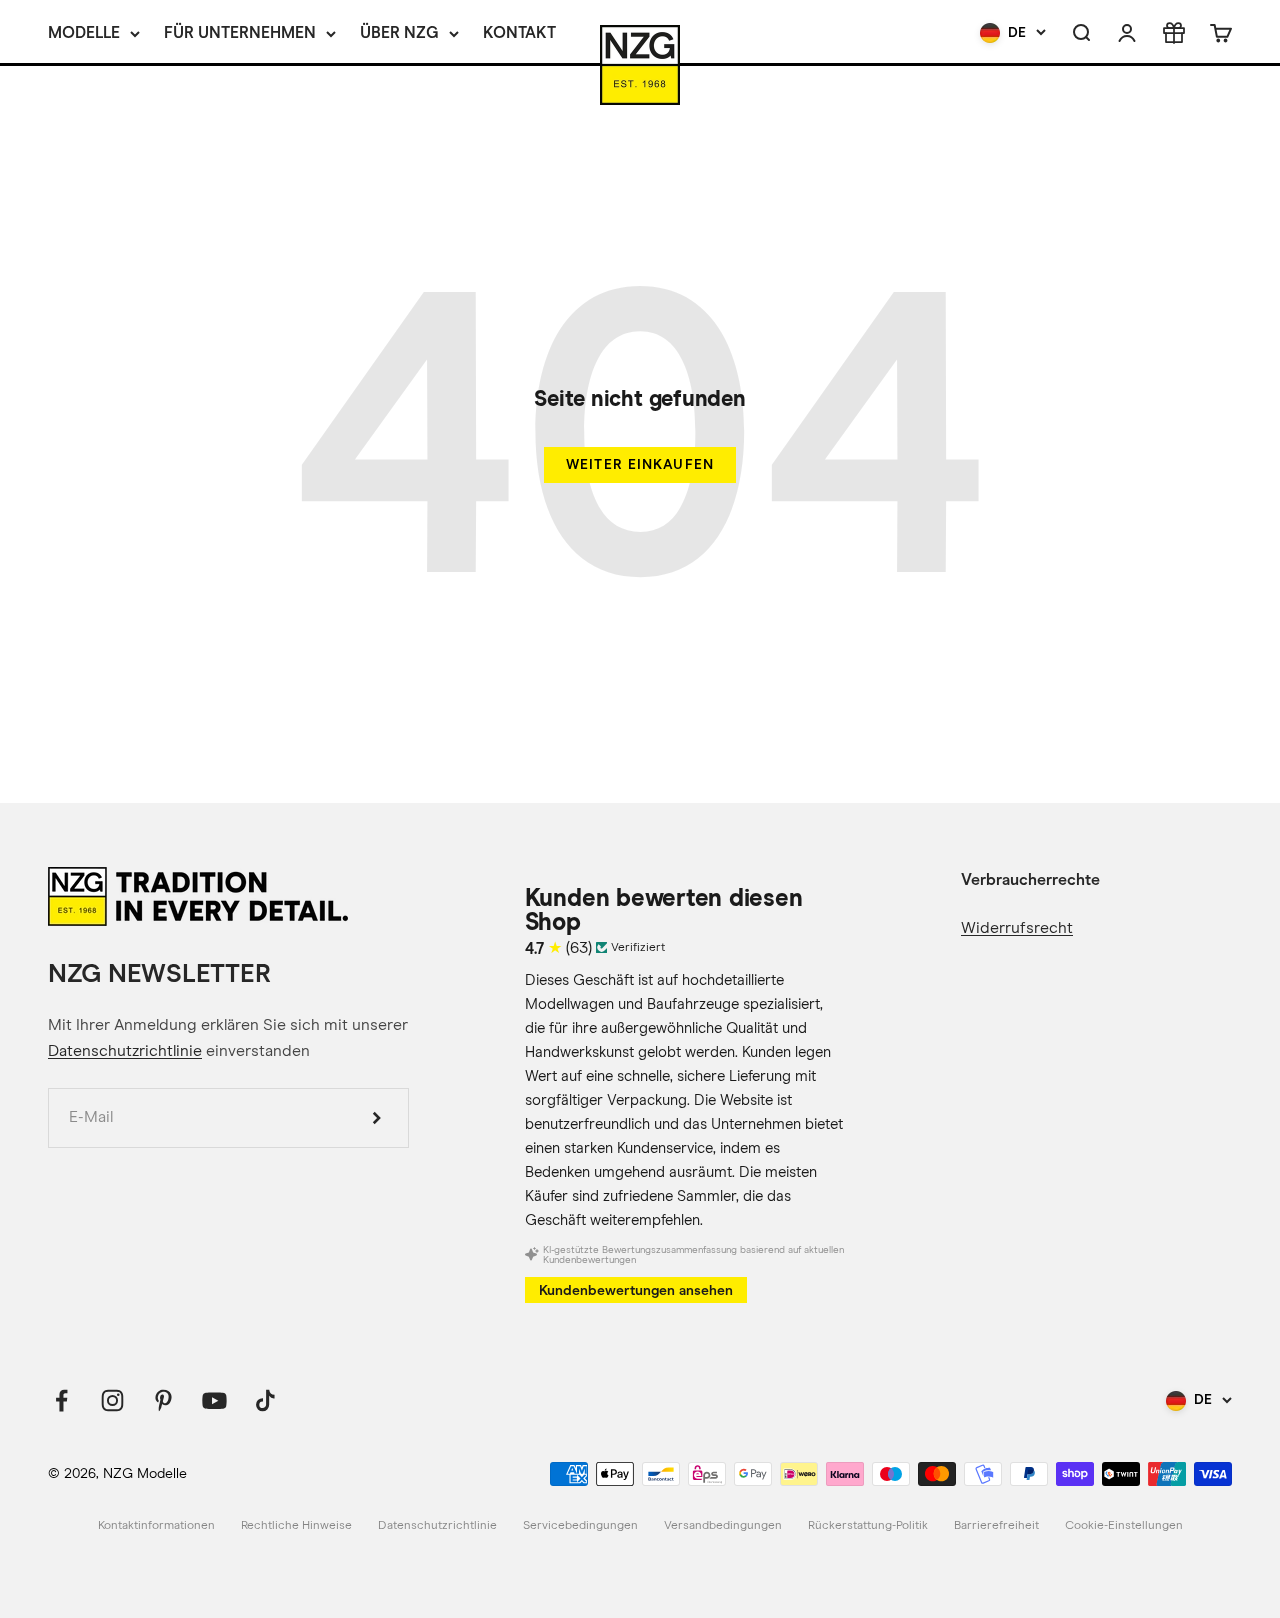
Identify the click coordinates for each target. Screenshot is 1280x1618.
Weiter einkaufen (640, 464)
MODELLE (84, 32)
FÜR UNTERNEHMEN (240, 32)
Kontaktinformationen (156, 1526)
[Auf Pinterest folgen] (163, 1400)
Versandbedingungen (723, 1526)
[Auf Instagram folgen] (112, 1400)
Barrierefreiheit (996, 1526)
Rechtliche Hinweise (296, 1526)
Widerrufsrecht (1017, 928)
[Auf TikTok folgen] (265, 1400)
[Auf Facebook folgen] (61, 1400)
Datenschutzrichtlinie (125, 1051)
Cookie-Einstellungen (1124, 1526)
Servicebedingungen (580, 1526)
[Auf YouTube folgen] (214, 1400)
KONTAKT (519, 32)
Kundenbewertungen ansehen (636, 1290)
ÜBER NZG (399, 32)
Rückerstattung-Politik (868, 1526)
